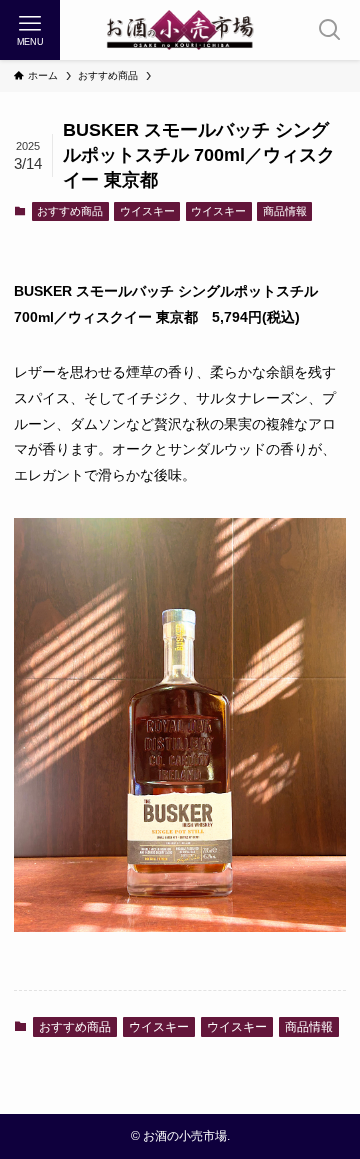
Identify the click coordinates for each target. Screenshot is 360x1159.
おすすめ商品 (70, 211)
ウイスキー (147, 211)
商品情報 (285, 211)
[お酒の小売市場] (180, 30)
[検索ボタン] (330, 30)
